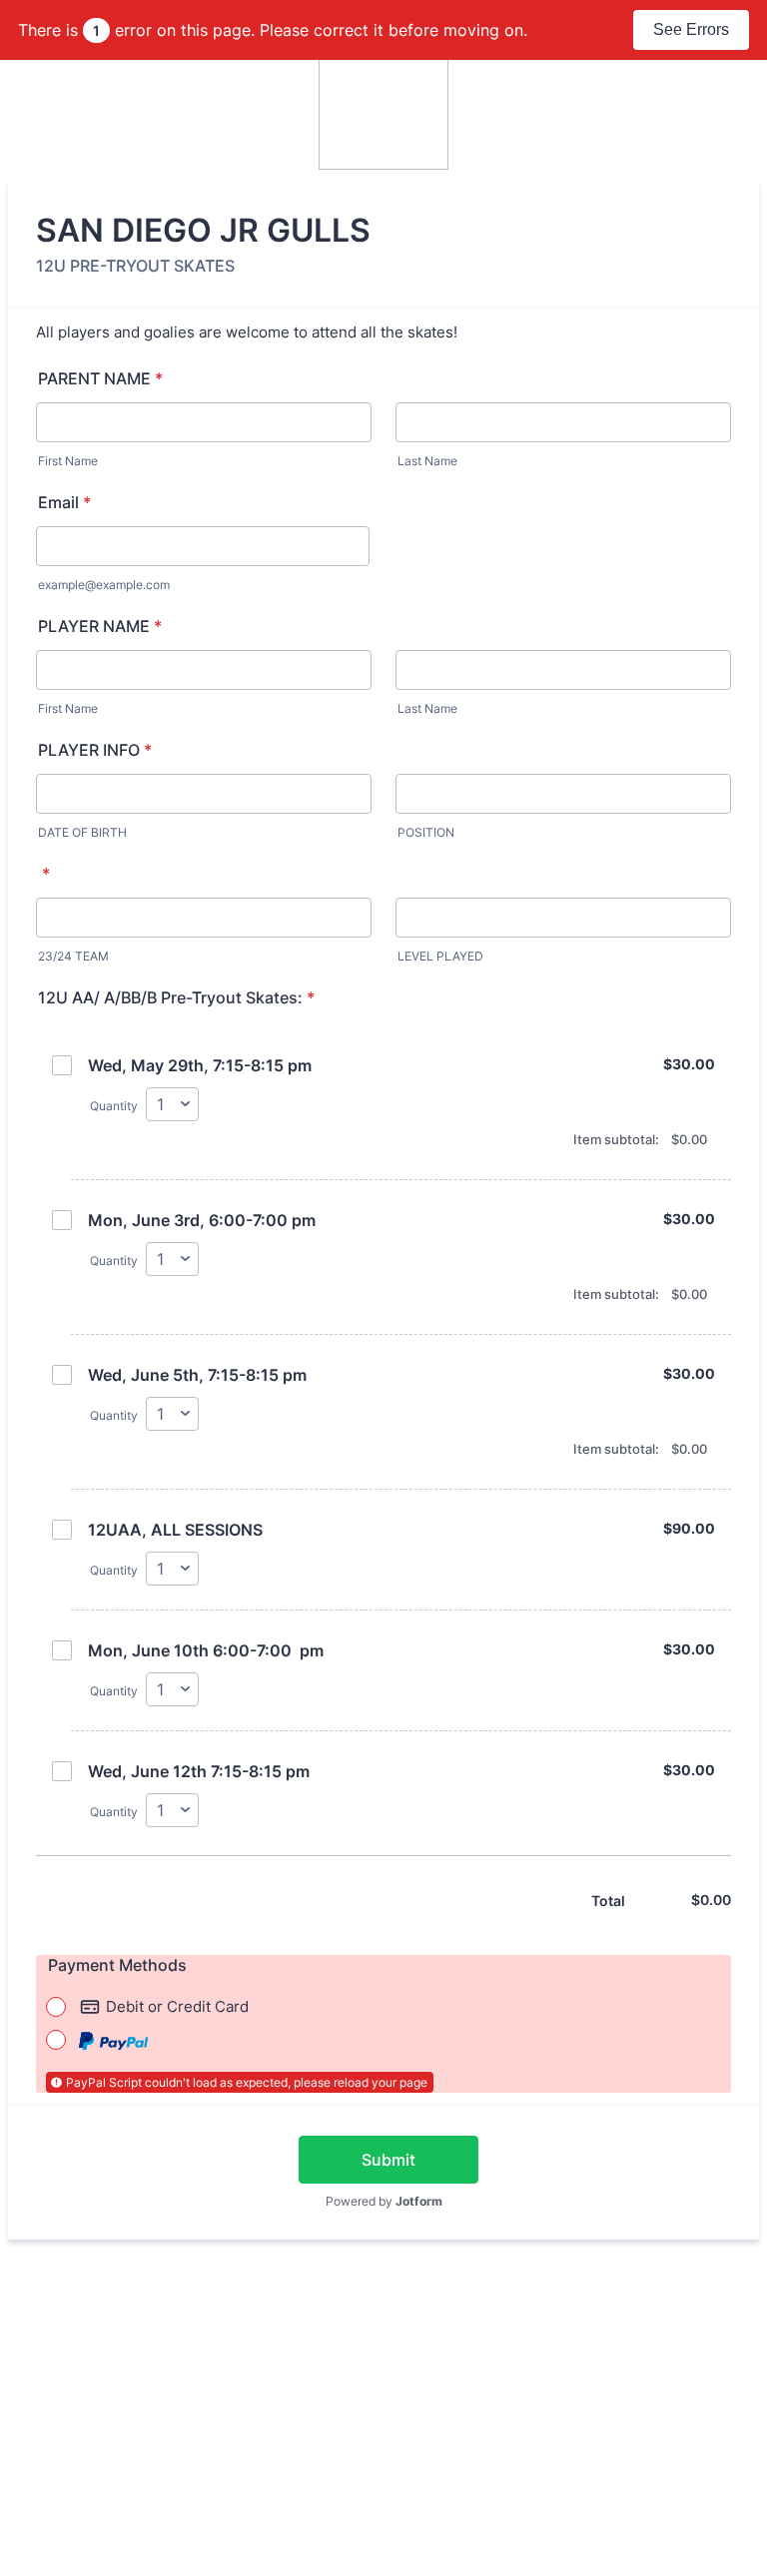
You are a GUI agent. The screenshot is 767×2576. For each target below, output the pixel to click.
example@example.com (104, 585)
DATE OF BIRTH (82, 832)
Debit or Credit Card (177, 2006)
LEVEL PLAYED (440, 956)
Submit (388, 2160)
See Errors (691, 29)
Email (64, 502)
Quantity (114, 1106)
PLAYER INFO (95, 750)
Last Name (427, 461)
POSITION (426, 832)
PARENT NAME (100, 378)
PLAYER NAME (100, 626)
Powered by (384, 2201)
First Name (68, 461)
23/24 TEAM (73, 956)
